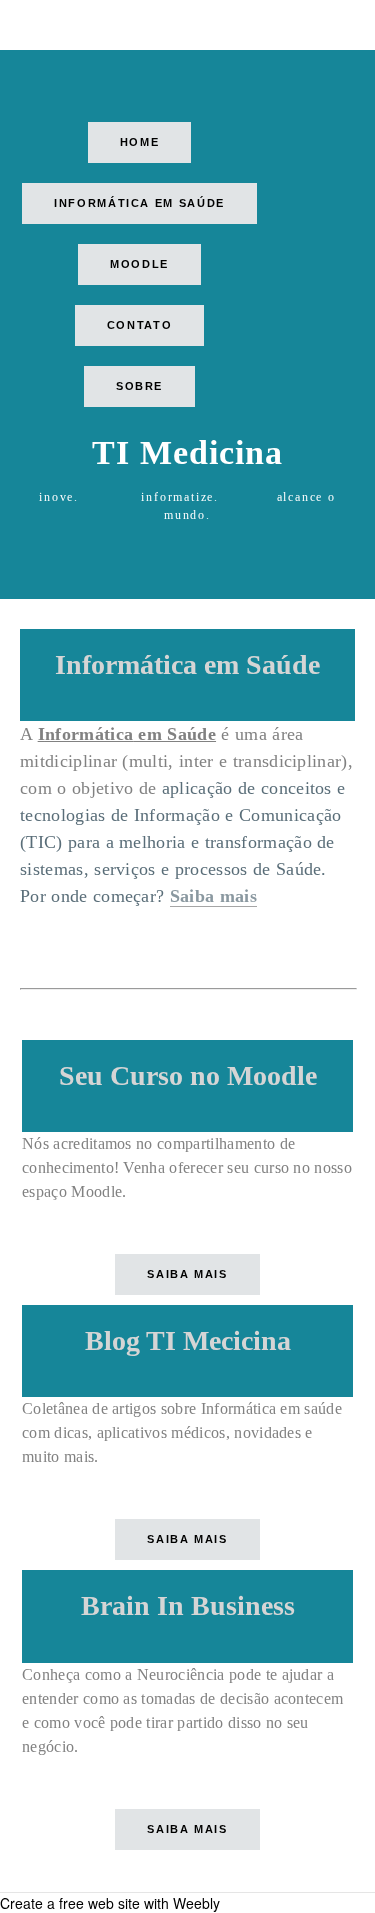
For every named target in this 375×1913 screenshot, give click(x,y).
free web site (99, 1903)
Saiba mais (213, 896)
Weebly (196, 1903)
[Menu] (35, 25)
